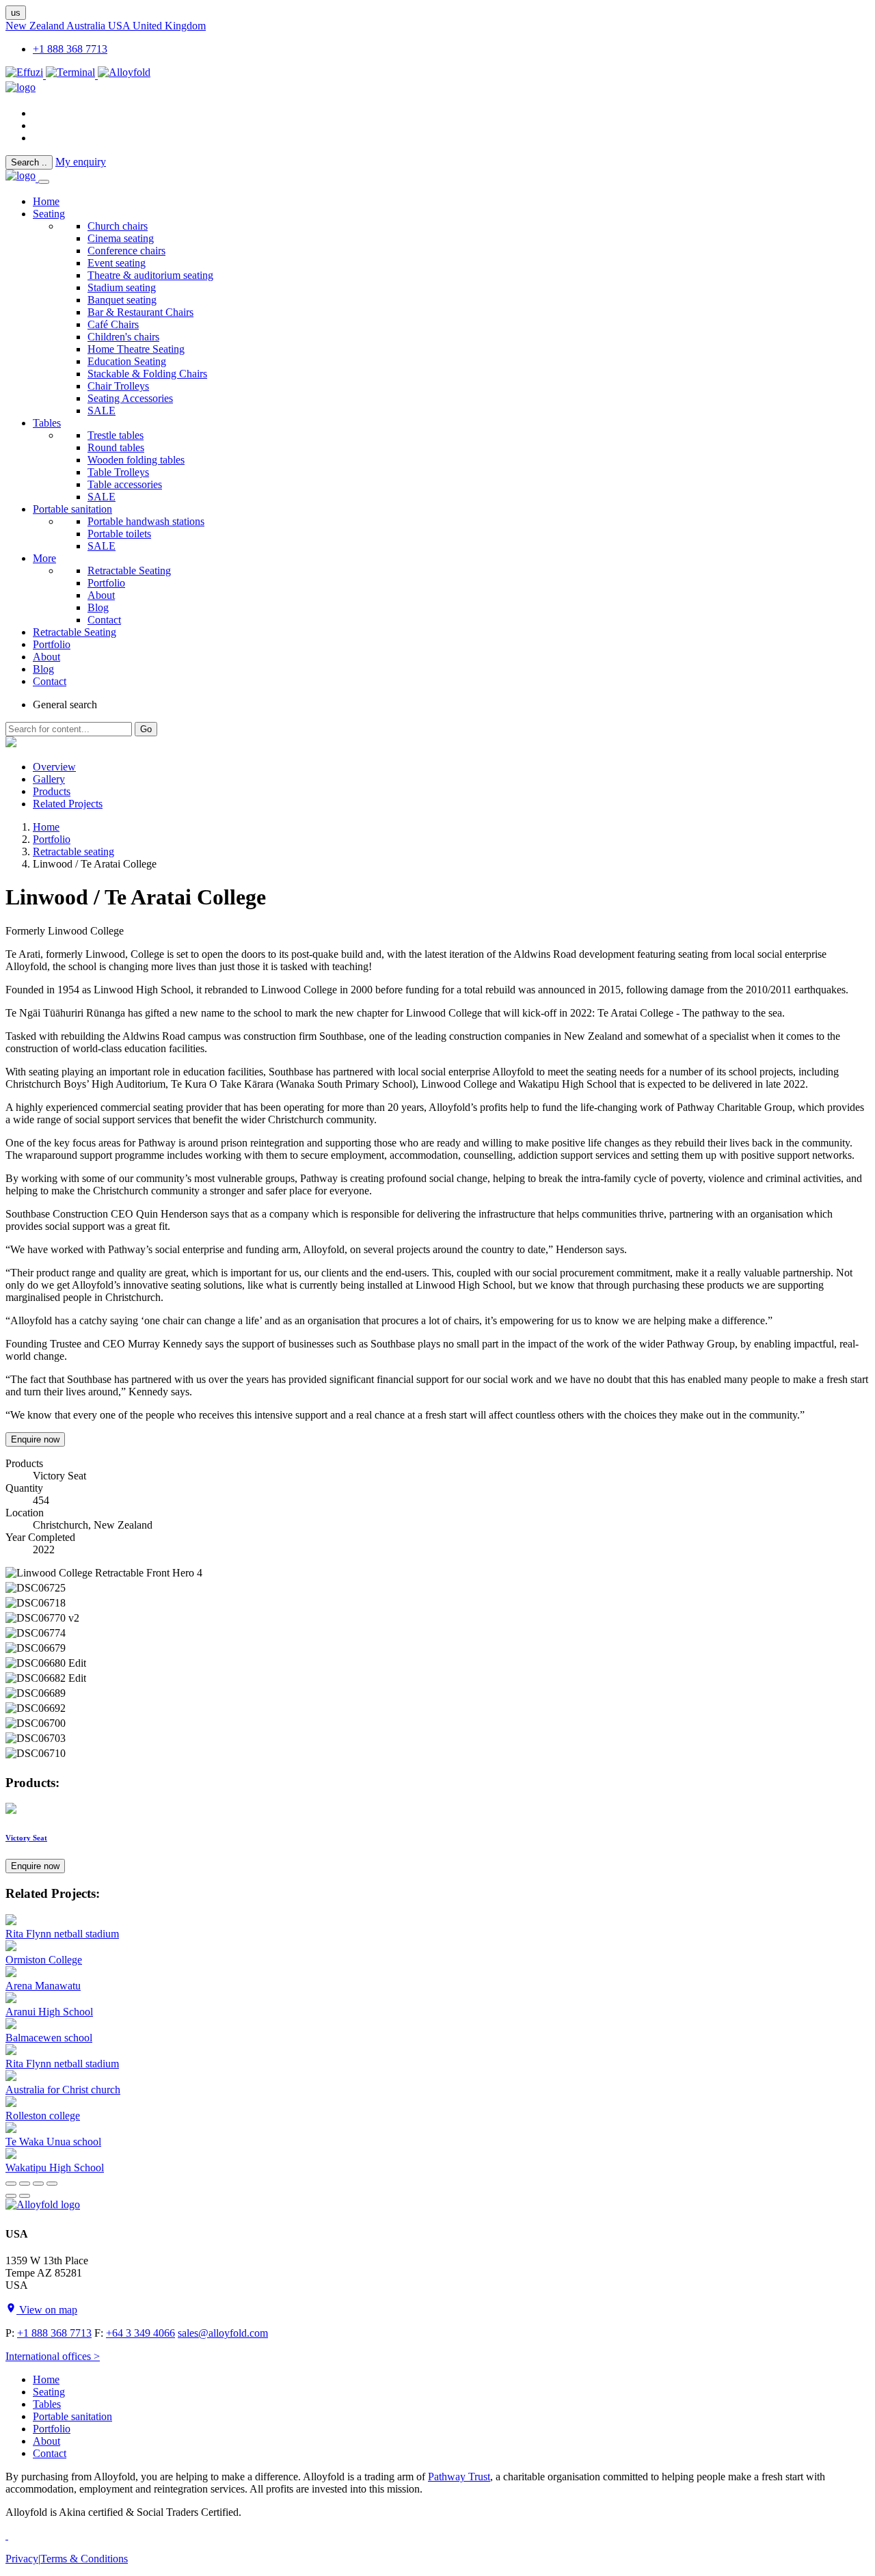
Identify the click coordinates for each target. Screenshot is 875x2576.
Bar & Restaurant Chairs (140, 312)
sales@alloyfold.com (223, 2333)
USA (120, 26)
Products (52, 791)
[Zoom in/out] (52, 2184)
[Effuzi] (26, 75)
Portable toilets (119, 534)
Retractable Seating (129, 571)
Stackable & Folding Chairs (147, 374)
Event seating (117, 263)
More (44, 558)
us (16, 13)
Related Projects (68, 804)
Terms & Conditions (84, 2559)
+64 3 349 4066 (140, 2333)
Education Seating (127, 361)
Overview (54, 767)
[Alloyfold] (124, 75)
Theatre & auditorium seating (150, 275)
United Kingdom (169, 26)
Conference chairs (126, 251)
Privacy (22, 2559)
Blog (98, 607)
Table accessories (125, 484)
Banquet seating (122, 300)
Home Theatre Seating (136, 349)
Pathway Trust (459, 2477)
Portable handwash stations (146, 521)
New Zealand (36, 26)
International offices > (53, 2356)
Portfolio (106, 583)
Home (46, 827)
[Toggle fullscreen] (38, 2184)
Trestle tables (116, 435)
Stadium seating (122, 287)
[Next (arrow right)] (25, 2196)
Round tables (116, 447)
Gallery (49, 779)
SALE (102, 411)
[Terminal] (72, 75)
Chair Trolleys (118, 386)
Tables (47, 423)
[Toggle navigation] (44, 182)
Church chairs (118, 226)
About (101, 595)
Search (29, 162)
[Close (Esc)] (11, 2184)
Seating (49, 214)
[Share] (25, 2184)
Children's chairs (123, 337)
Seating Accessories (130, 398)
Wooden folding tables (136, 460)
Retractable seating (73, 851)
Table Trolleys (118, 472)
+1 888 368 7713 (70, 49)
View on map (47, 2310)
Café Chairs (113, 324)
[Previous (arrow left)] (11, 2196)
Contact (104, 620)
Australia (87, 26)
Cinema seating (121, 238)
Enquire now (35, 1439)
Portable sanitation (72, 509)
